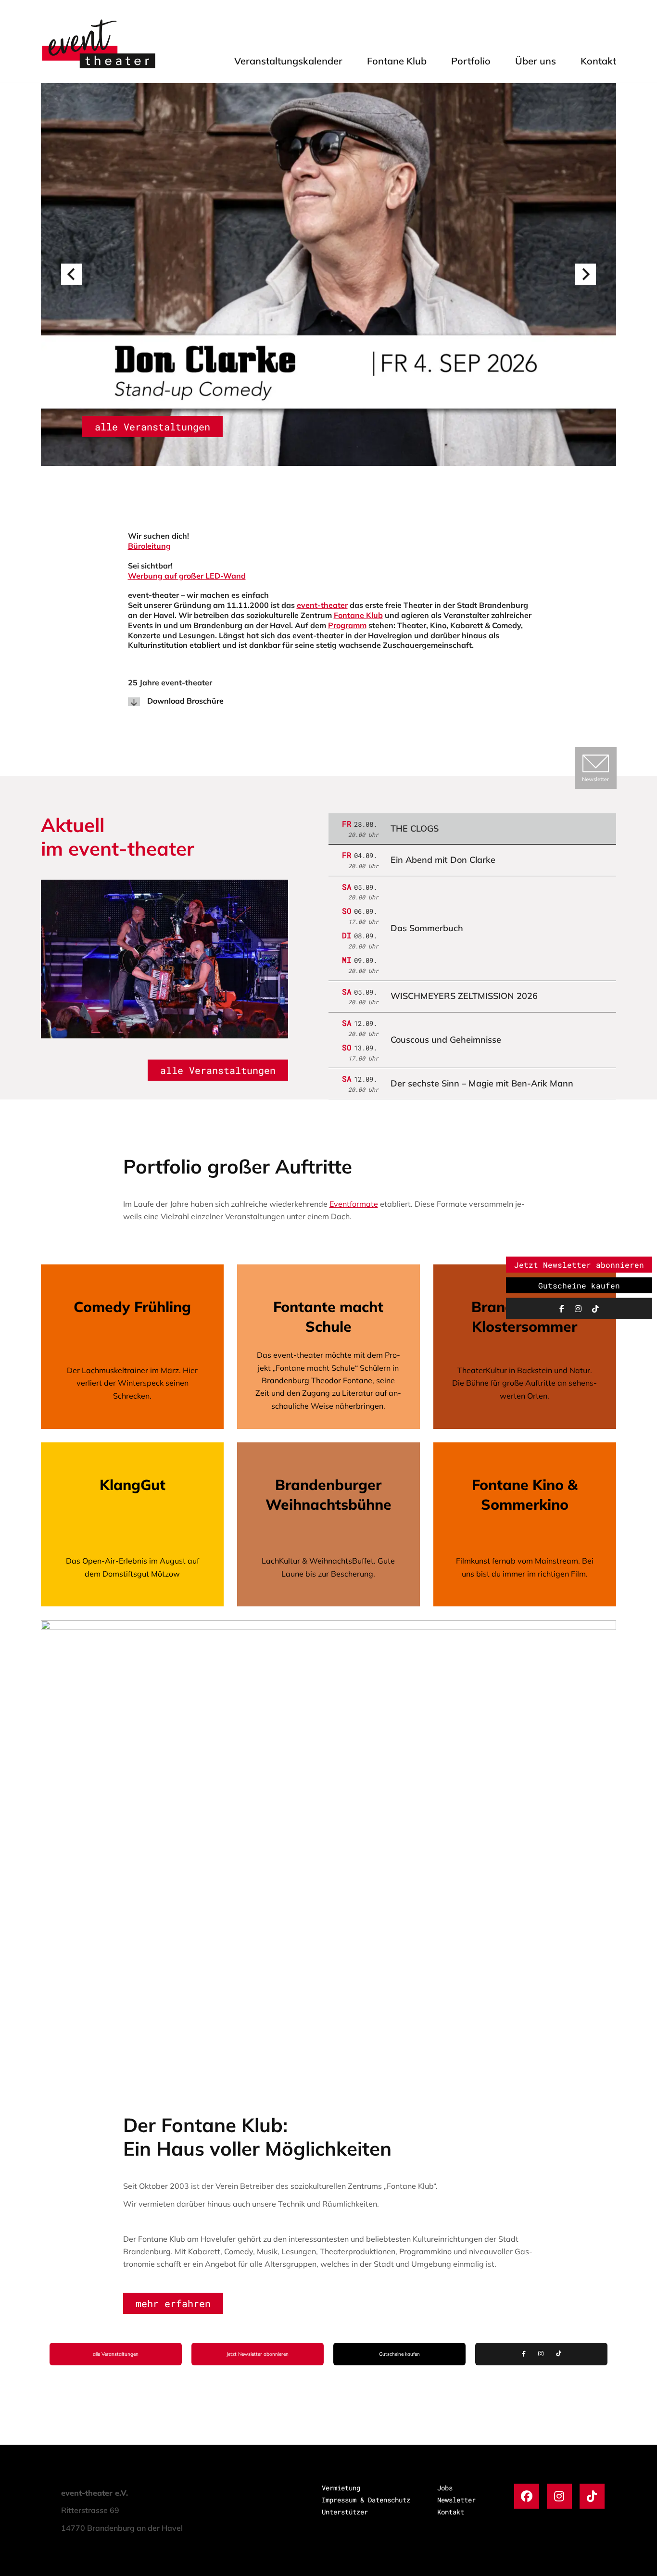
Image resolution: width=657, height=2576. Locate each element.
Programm (347, 625)
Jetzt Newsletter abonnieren (258, 2354)
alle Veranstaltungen (152, 427)
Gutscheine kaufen (399, 2354)
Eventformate (354, 1204)
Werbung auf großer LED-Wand (187, 576)
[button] (72, 274)
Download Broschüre (185, 701)
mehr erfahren (173, 2303)
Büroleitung (149, 546)
